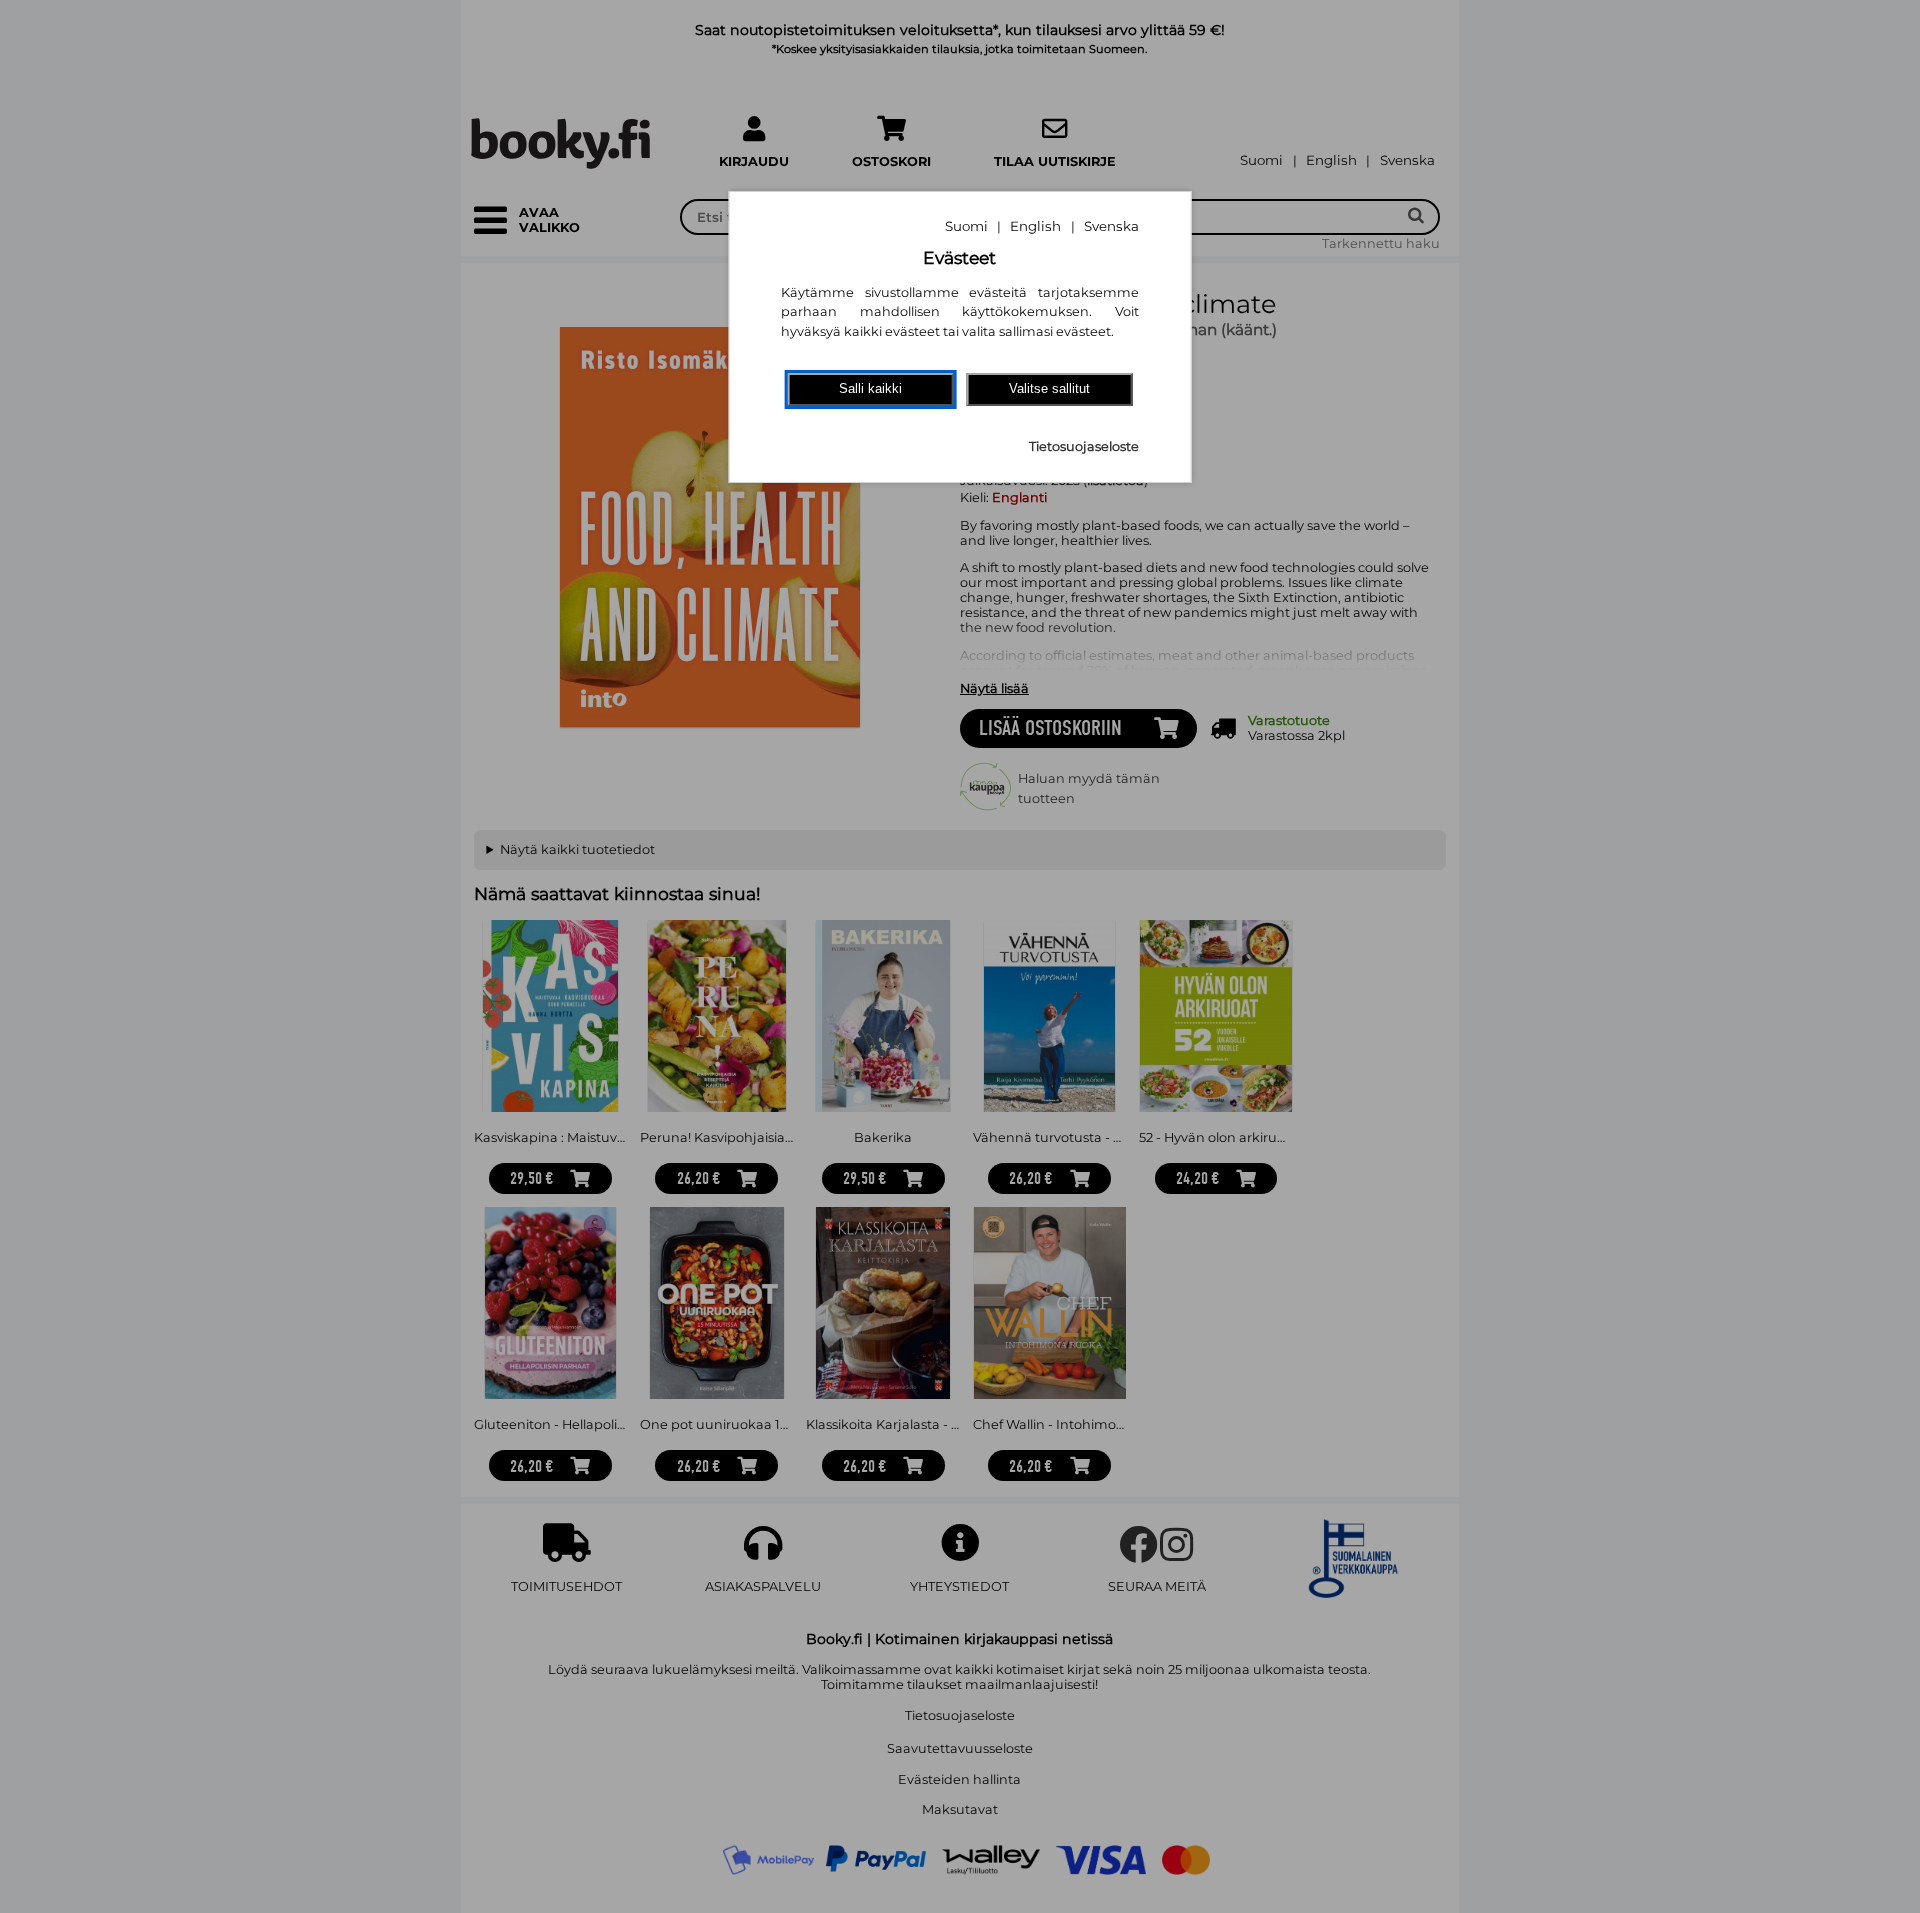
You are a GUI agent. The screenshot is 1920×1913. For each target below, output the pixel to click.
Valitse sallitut (1049, 388)
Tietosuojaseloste (1084, 446)
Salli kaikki (870, 388)
